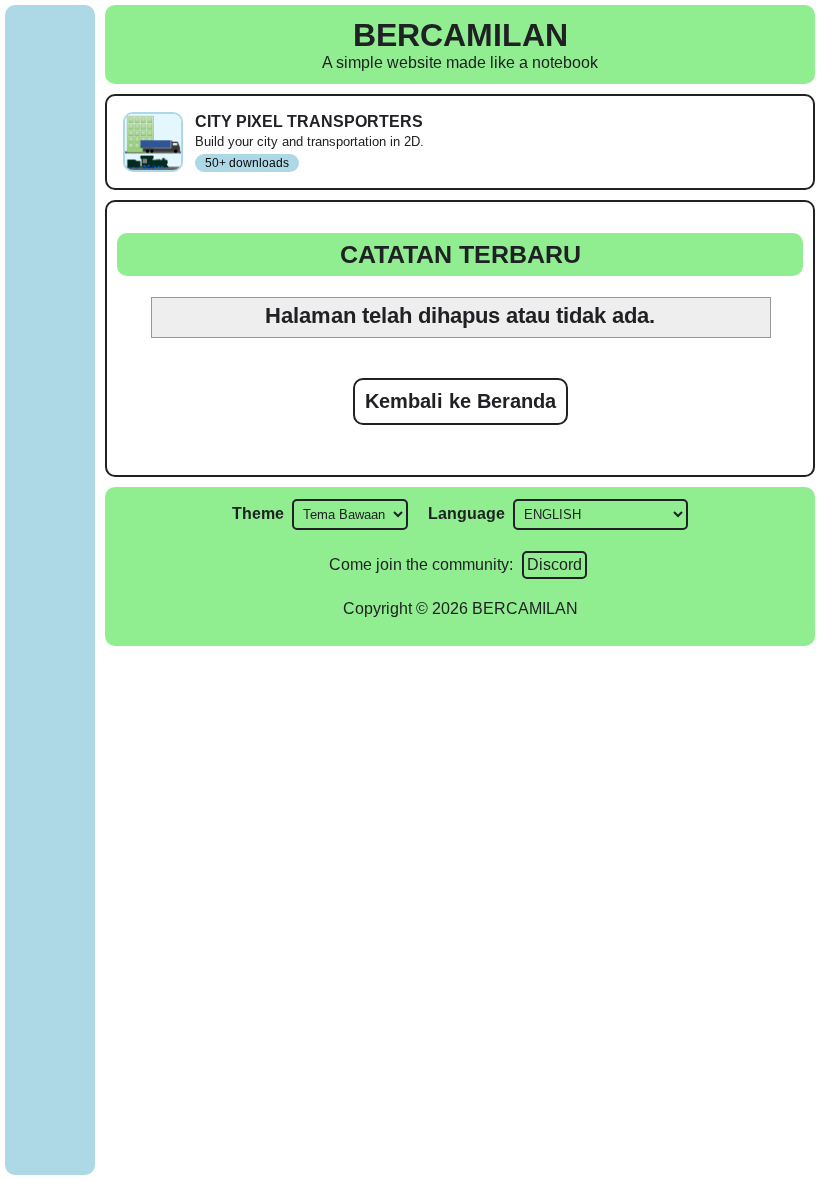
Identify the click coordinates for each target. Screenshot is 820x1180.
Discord (554, 564)
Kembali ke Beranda (460, 401)
